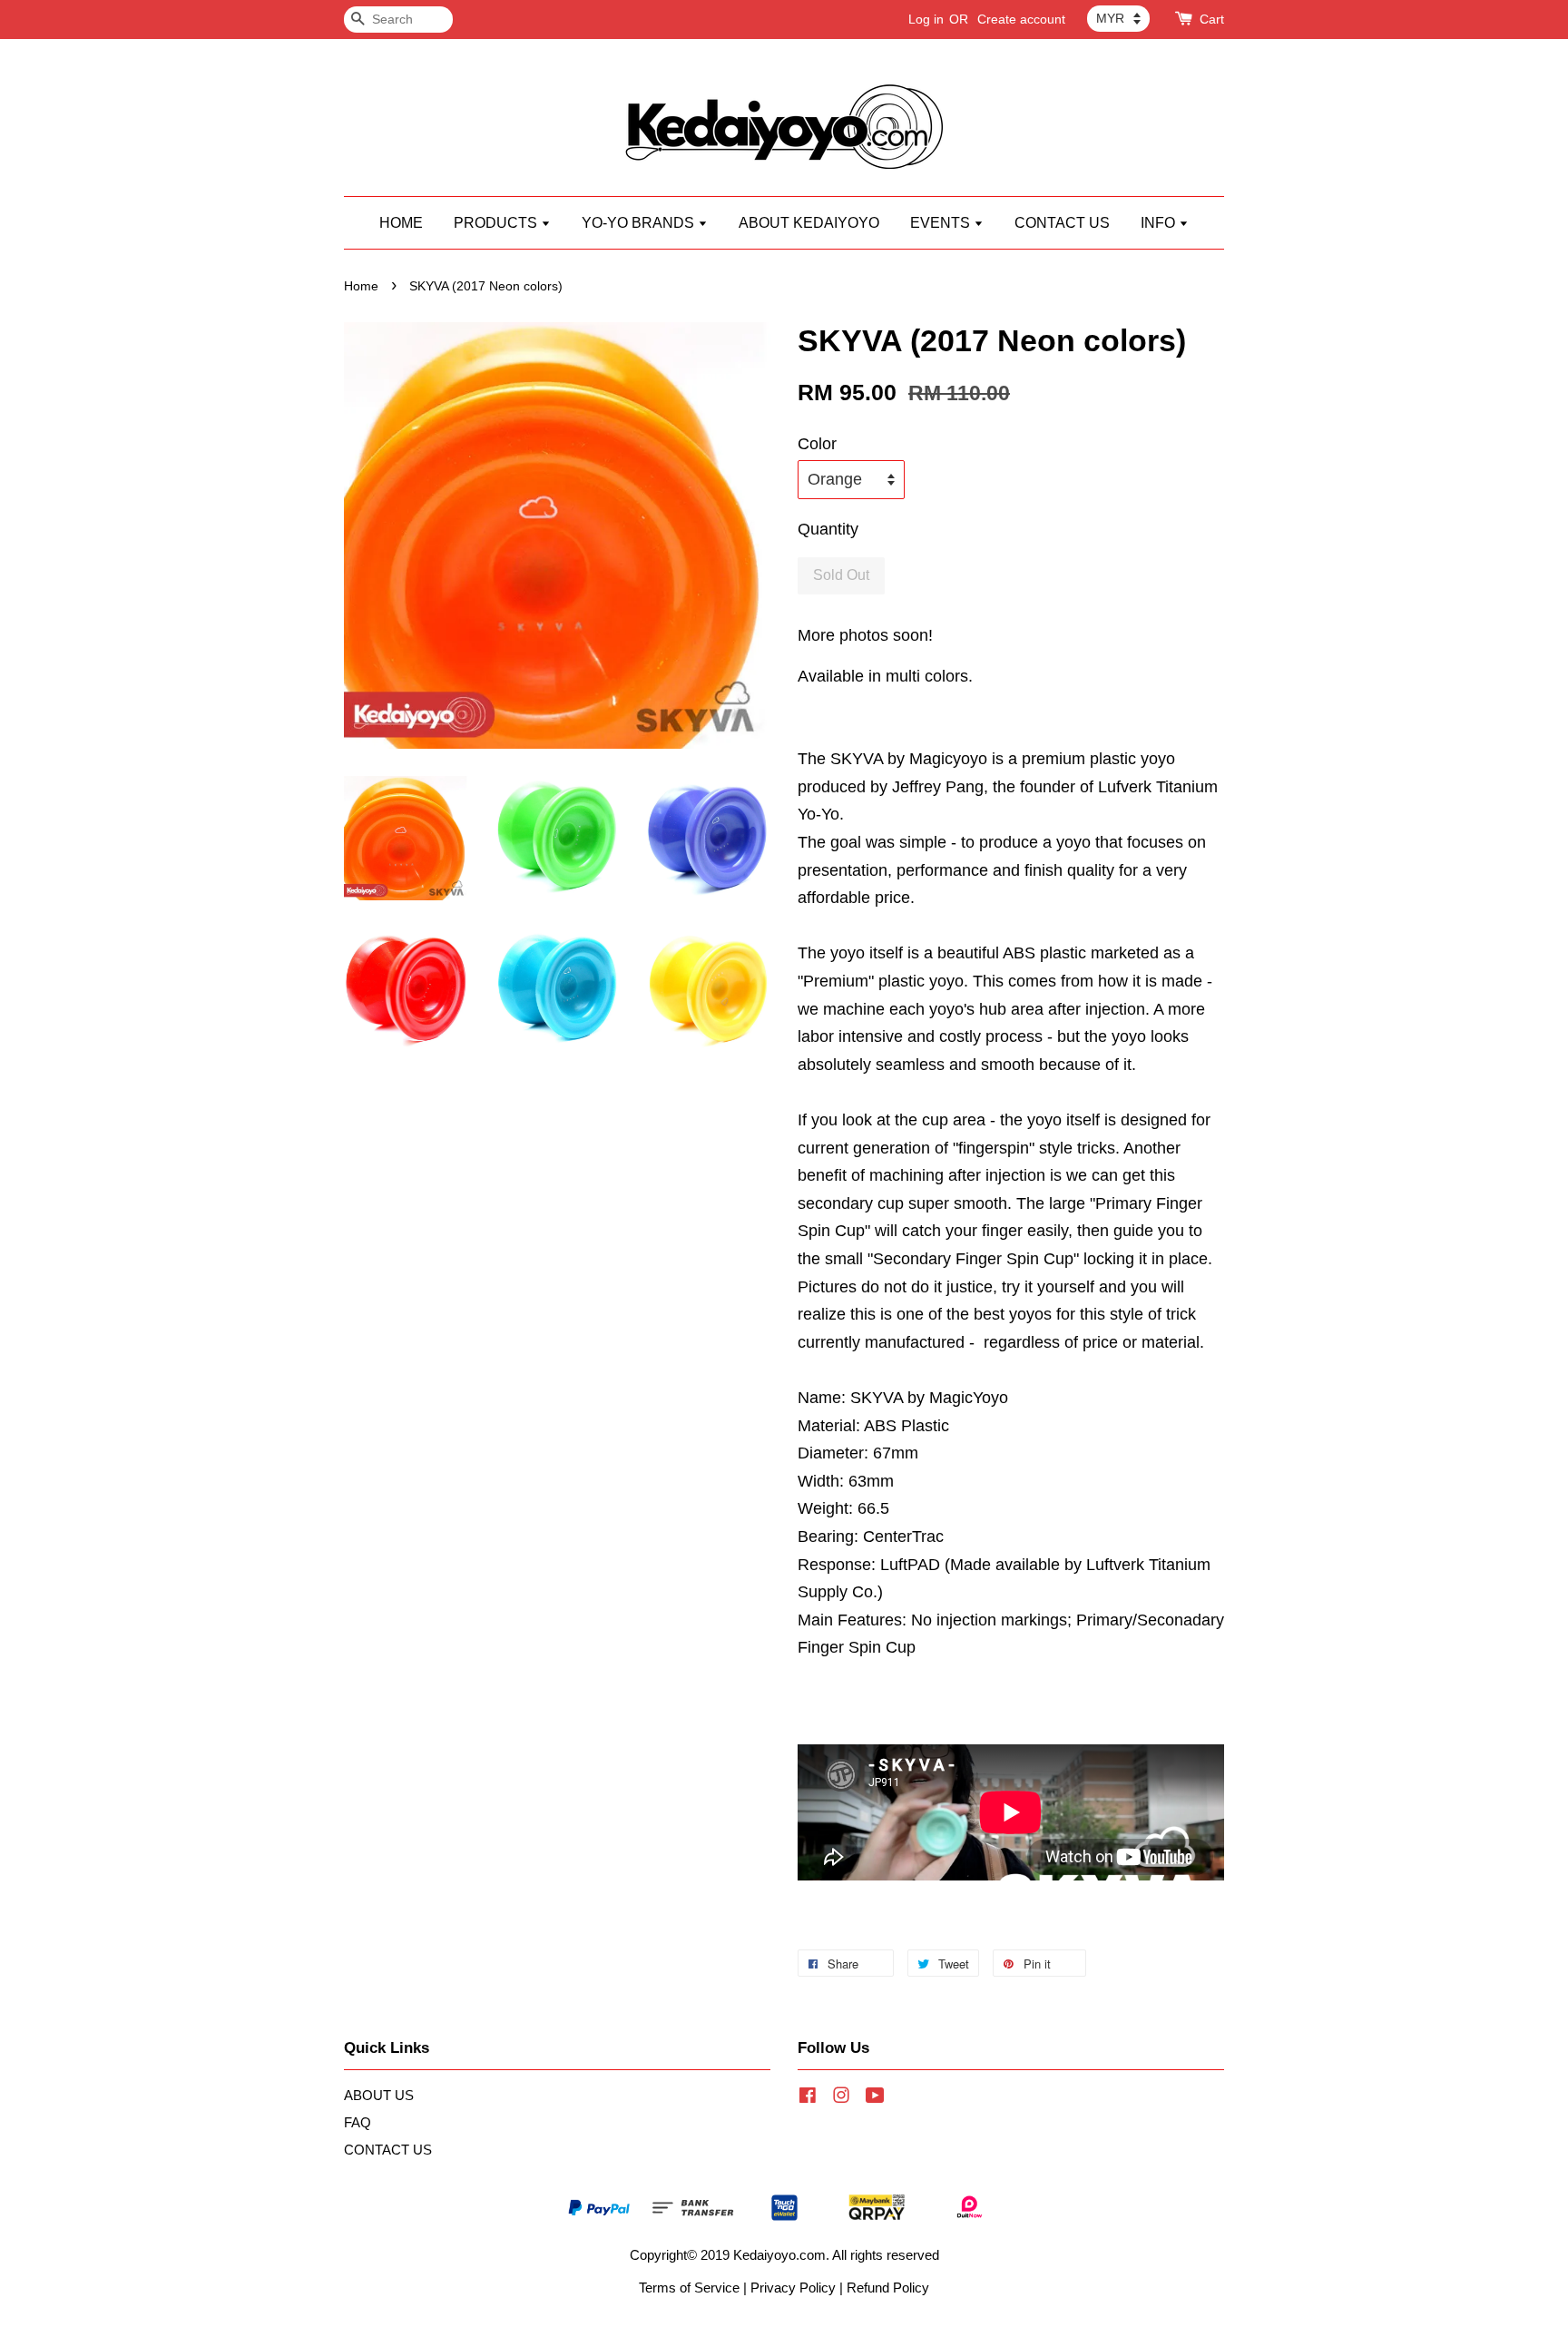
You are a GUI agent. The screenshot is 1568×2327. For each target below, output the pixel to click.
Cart (1212, 19)
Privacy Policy (793, 2288)
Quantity (828, 529)
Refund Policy (888, 2288)
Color (817, 444)
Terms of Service (689, 2288)
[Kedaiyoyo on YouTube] (875, 2098)
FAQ (358, 2122)
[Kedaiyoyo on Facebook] (808, 2098)
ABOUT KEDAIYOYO (809, 223)
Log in (926, 19)
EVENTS (942, 223)
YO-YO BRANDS (640, 223)
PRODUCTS (497, 223)
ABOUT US (379, 2095)
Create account (1021, 19)
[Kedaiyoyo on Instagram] (841, 2098)
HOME (401, 223)
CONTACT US (1062, 223)
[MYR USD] (1118, 18)
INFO (1160, 223)
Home (361, 286)
